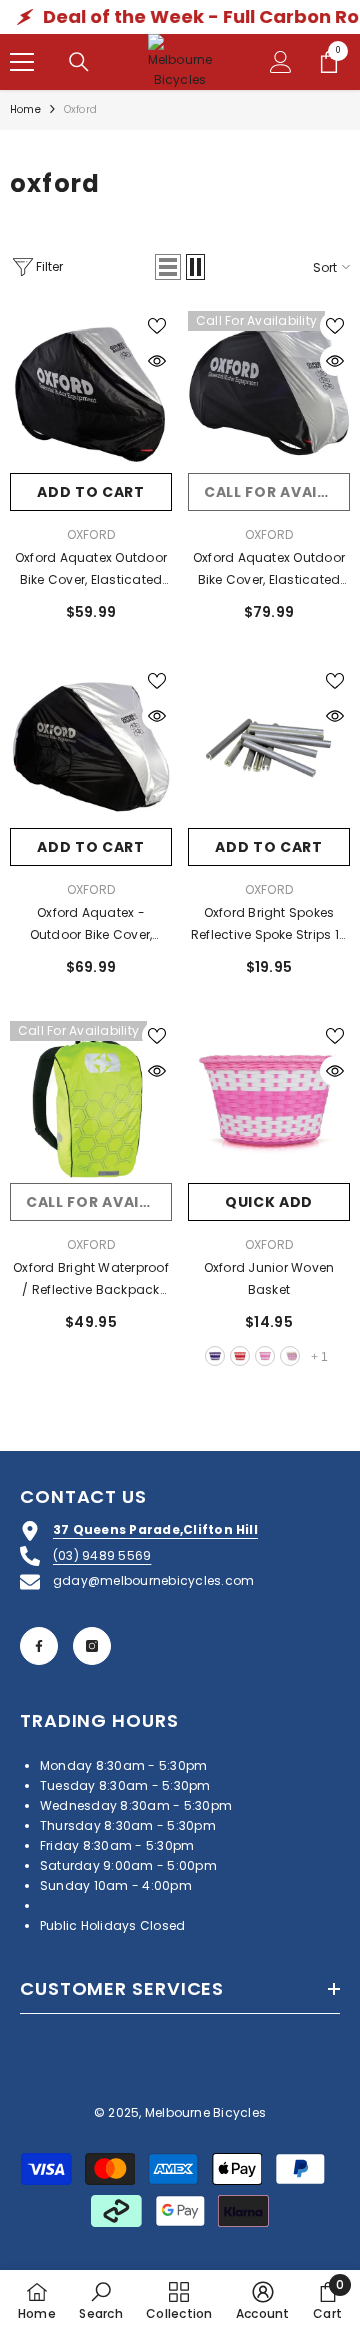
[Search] (79, 62)
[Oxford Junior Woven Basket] (269, 1102)
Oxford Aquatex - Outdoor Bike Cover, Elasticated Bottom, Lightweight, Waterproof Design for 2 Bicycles (91, 925)
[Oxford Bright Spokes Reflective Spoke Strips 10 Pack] (269, 747)
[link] (100, 2300)
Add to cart (91, 492)
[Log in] (281, 62)
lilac (215, 1356)
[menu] (22, 62)
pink (265, 1356)
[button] (168, 267)
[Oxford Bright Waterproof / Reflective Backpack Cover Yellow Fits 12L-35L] (91, 1102)
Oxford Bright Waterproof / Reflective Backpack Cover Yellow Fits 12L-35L (91, 1280)
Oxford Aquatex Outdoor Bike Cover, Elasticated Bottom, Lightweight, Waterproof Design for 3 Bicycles (269, 570)
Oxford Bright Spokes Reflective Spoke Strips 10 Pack (269, 925)
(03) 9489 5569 (102, 1555)
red (240, 1356)
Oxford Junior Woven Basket (269, 1278)
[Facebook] (39, 1646)
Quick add (269, 1202)
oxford (80, 109)
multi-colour (290, 1356)
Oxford (91, 534)
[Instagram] (92, 1646)
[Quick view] (157, 361)
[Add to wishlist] (157, 326)
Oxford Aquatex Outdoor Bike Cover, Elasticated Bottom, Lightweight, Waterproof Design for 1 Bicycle (91, 570)
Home (25, 109)
